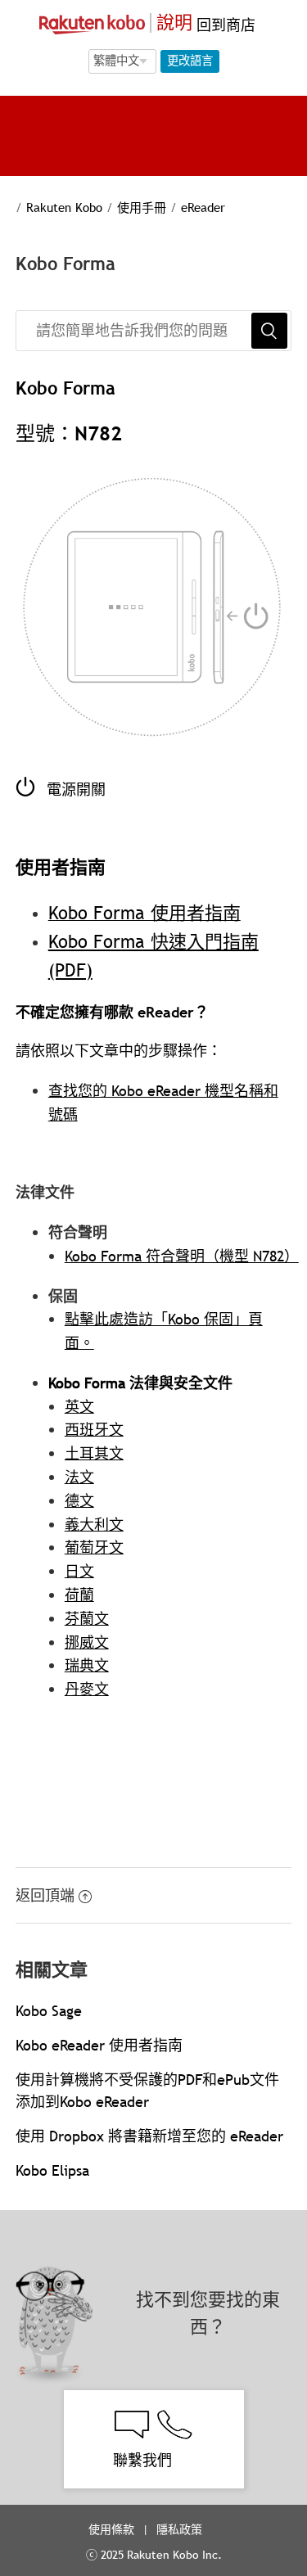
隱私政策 (181, 2529)
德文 (79, 1501)
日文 (79, 1571)
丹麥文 (87, 1689)
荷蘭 (79, 1595)
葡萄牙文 (94, 1547)
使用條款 (111, 2529)
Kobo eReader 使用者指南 (99, 2045)
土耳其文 (94, 1453)
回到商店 (224, 25)
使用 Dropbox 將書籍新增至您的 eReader (149, 2136)
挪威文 (87, 1642)
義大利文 (94, 1525)
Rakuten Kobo (64, 207)
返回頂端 (45, 1895)
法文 (79, 1477)
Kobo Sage (49, 2011)
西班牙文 (94, 1430)
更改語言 (190, 61)
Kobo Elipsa (52, 2170)
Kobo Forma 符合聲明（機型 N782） (182, 1256)
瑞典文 (87, 1665)
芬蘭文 (87, 1619)
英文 (79, 1407)
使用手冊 (142, 207)
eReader (203, 207)
